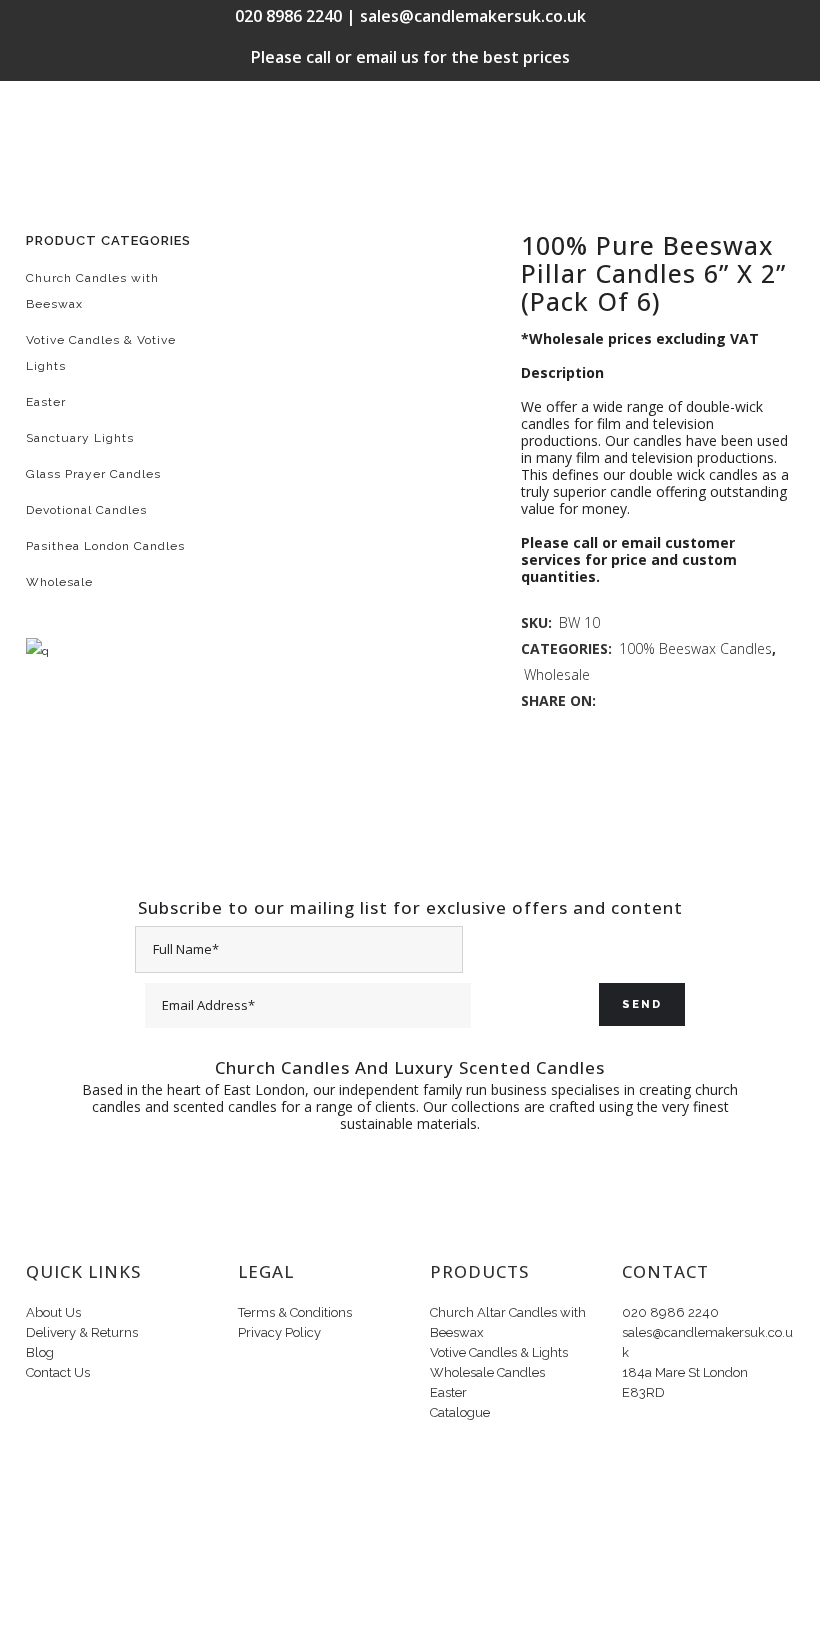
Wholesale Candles (487, 1372)
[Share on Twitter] (630, 700)
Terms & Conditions (295, 1312)
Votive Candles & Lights (499, 1352)
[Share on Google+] (651, 700)
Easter (46, 402)
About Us (53, 1312)
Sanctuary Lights (80, 438)
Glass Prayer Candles (93, 474)
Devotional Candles (86, 510)
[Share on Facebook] (609, 700)
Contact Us (58, 1372)
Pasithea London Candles (105, 546)
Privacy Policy (279, 1332)
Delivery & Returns (82, 1332)
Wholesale (59, 582)
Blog (40, 1352)
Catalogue (460, 1412)
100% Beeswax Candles (695, 648)
